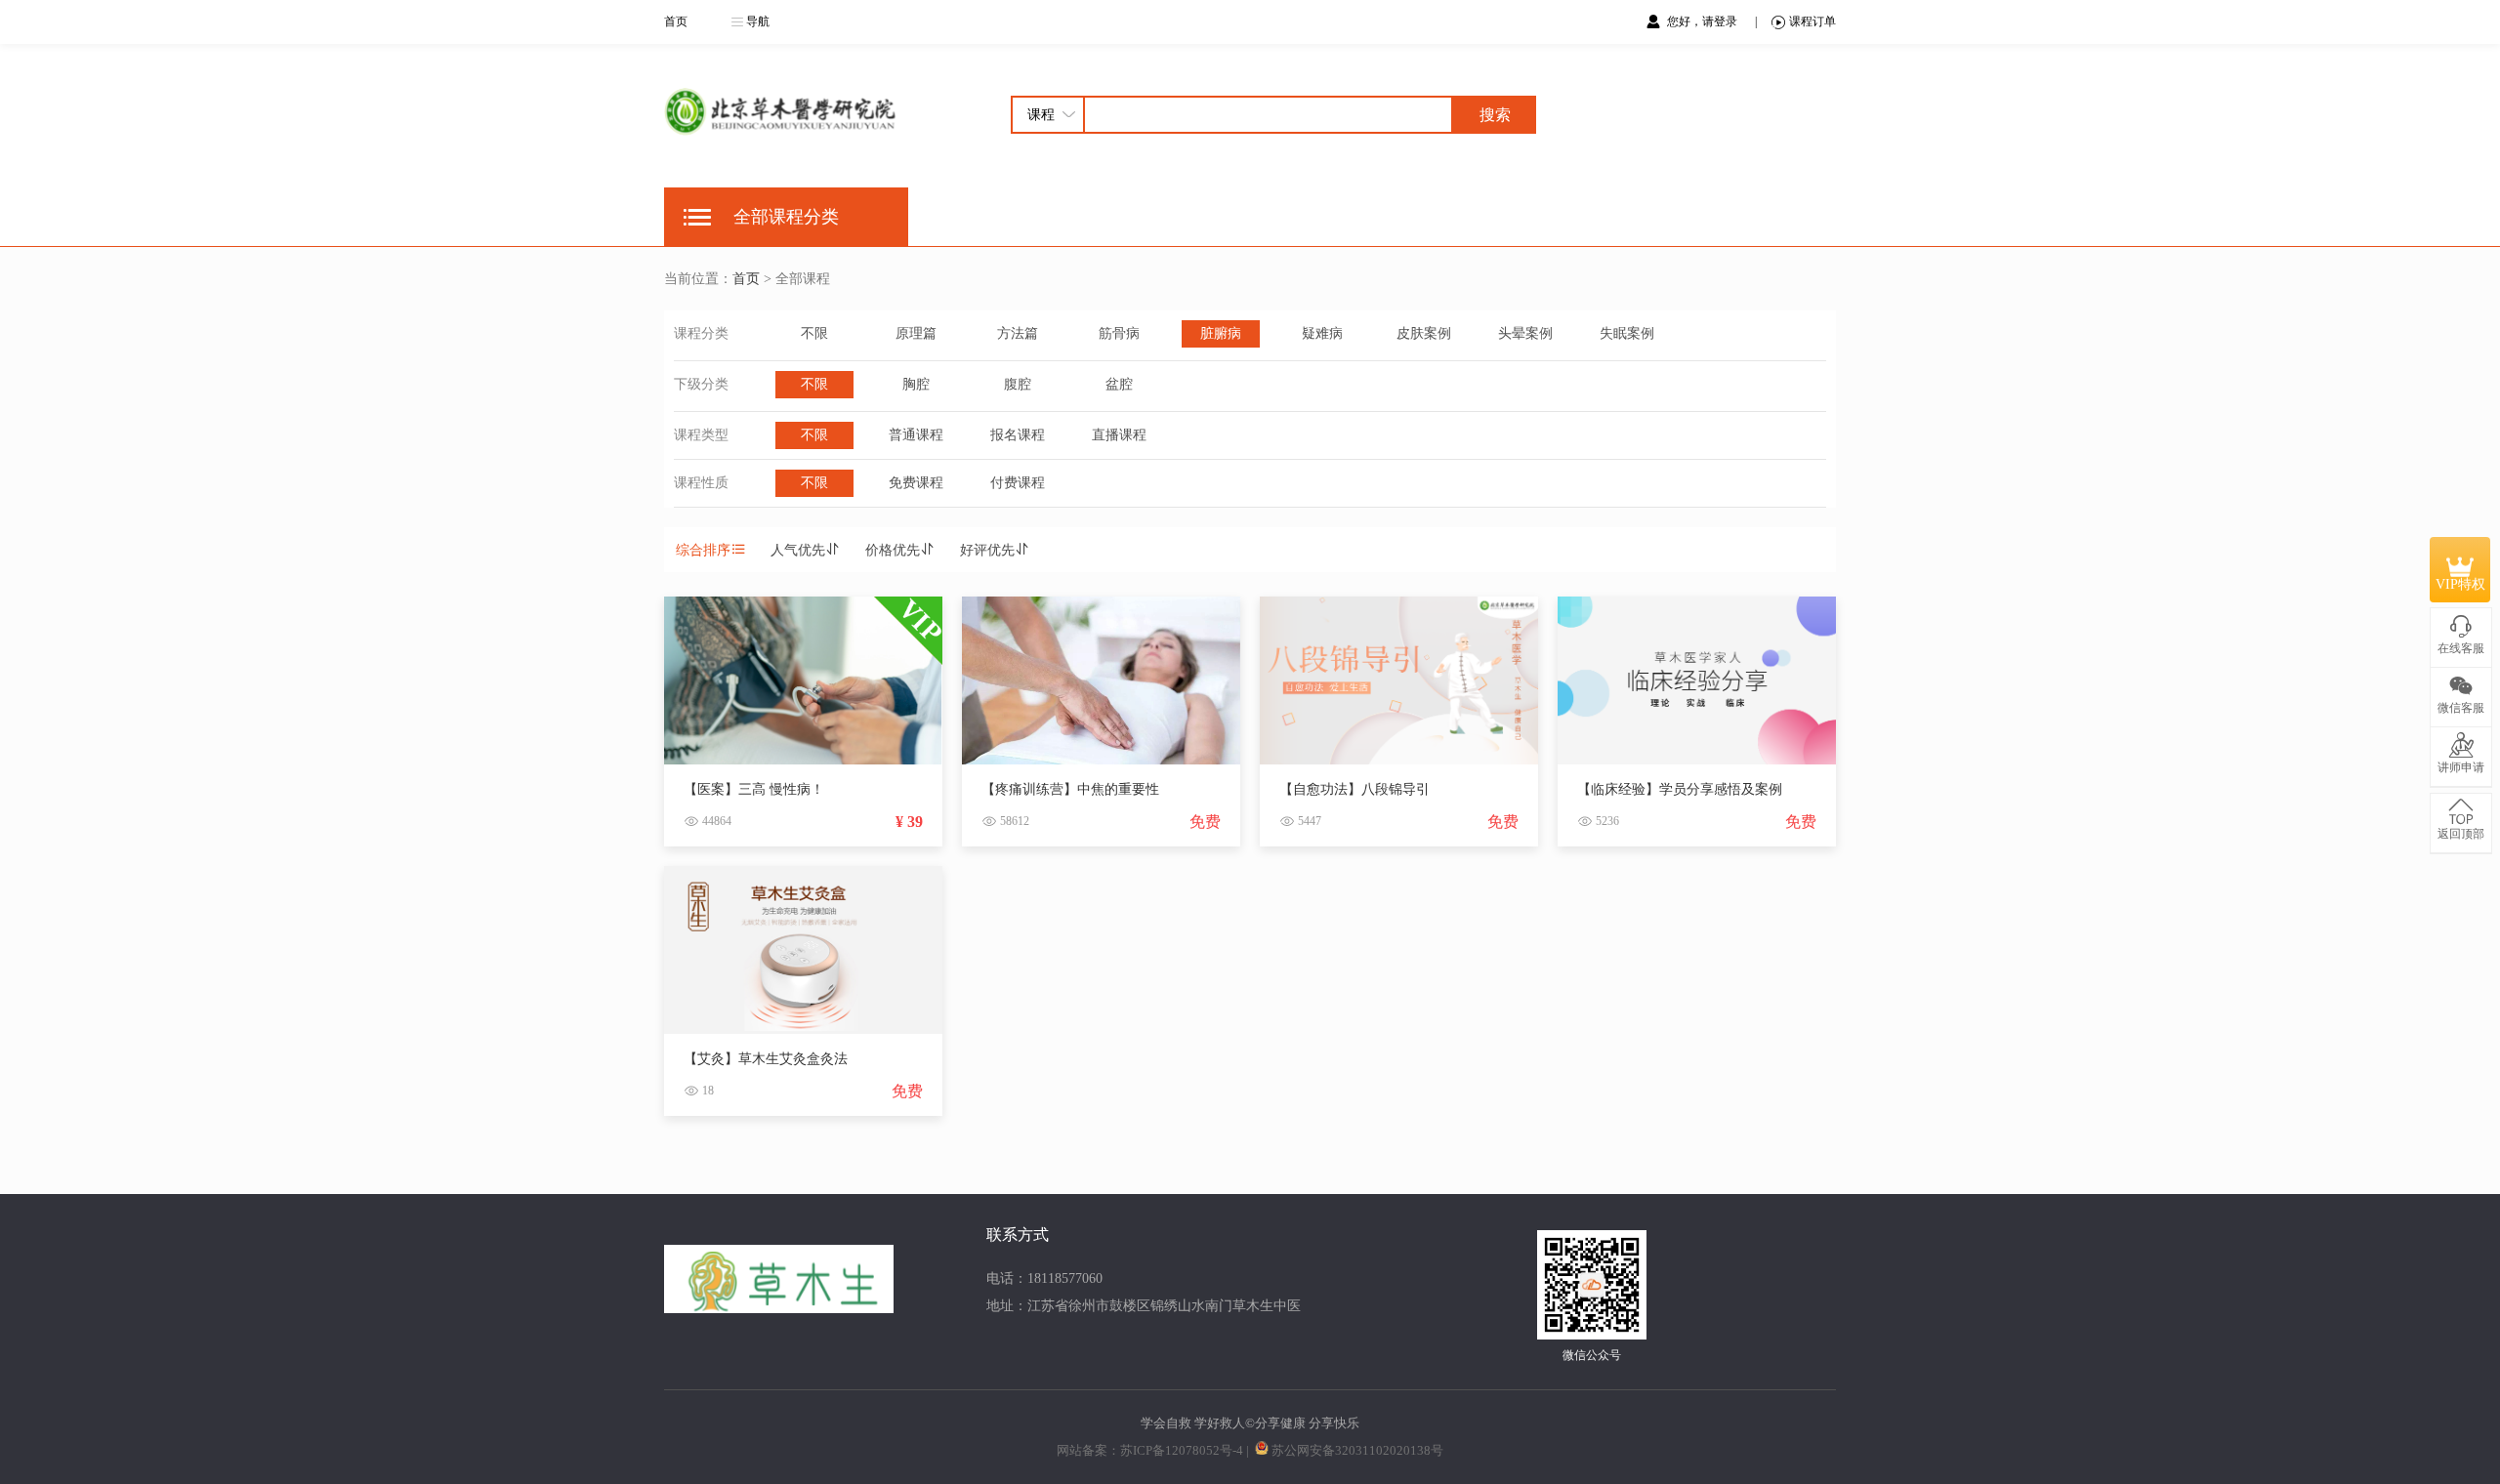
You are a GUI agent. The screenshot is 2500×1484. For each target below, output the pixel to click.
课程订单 (1812, 21)
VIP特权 (2460, 584)
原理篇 (916, 333)
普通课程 (916, 435)
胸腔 (916, 384)
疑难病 (1322, 333)
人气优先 (798, 550)
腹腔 (1018, 384)
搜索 (1495, 115)
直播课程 (1119, 435)
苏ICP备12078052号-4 (1182, 1450)
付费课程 (1018, 483)
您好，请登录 (1704, 21)
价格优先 (893, 550)
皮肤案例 (1424, 333)
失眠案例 (1627, 333)
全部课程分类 (786, 217)
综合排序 (703, 550)
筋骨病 (1119, 333)
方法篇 (1018, 333)
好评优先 (987, 550)
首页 (676, 21)
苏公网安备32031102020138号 (1357, 1450)
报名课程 (1018, 435)
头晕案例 (1525, 333)
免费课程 (916, 483)
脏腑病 (1221, 333)
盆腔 (1119, 384)
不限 (814, 333)
